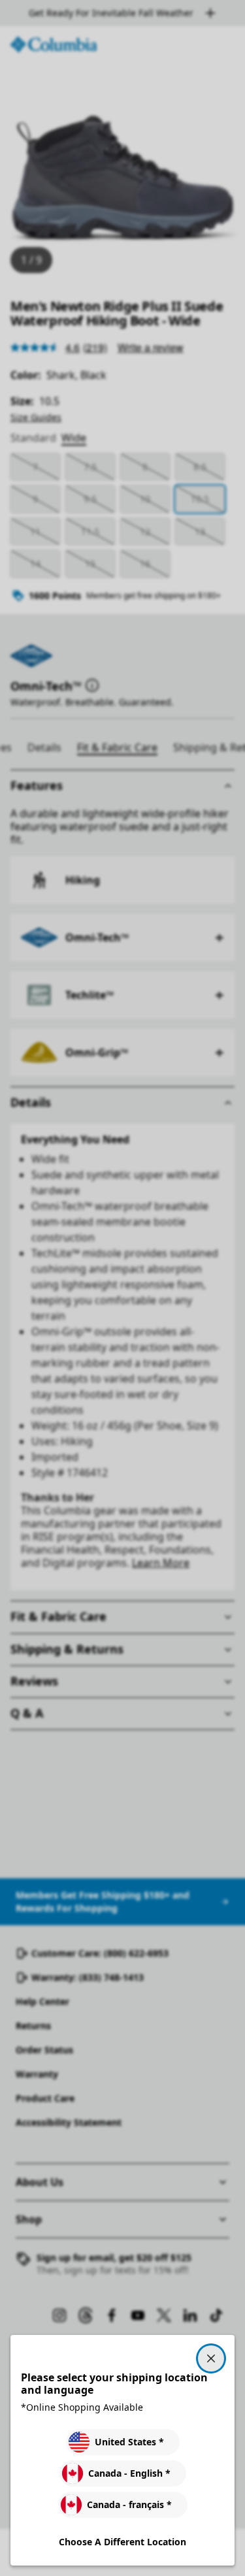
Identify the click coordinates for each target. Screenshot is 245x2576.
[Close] (211, 2358)
